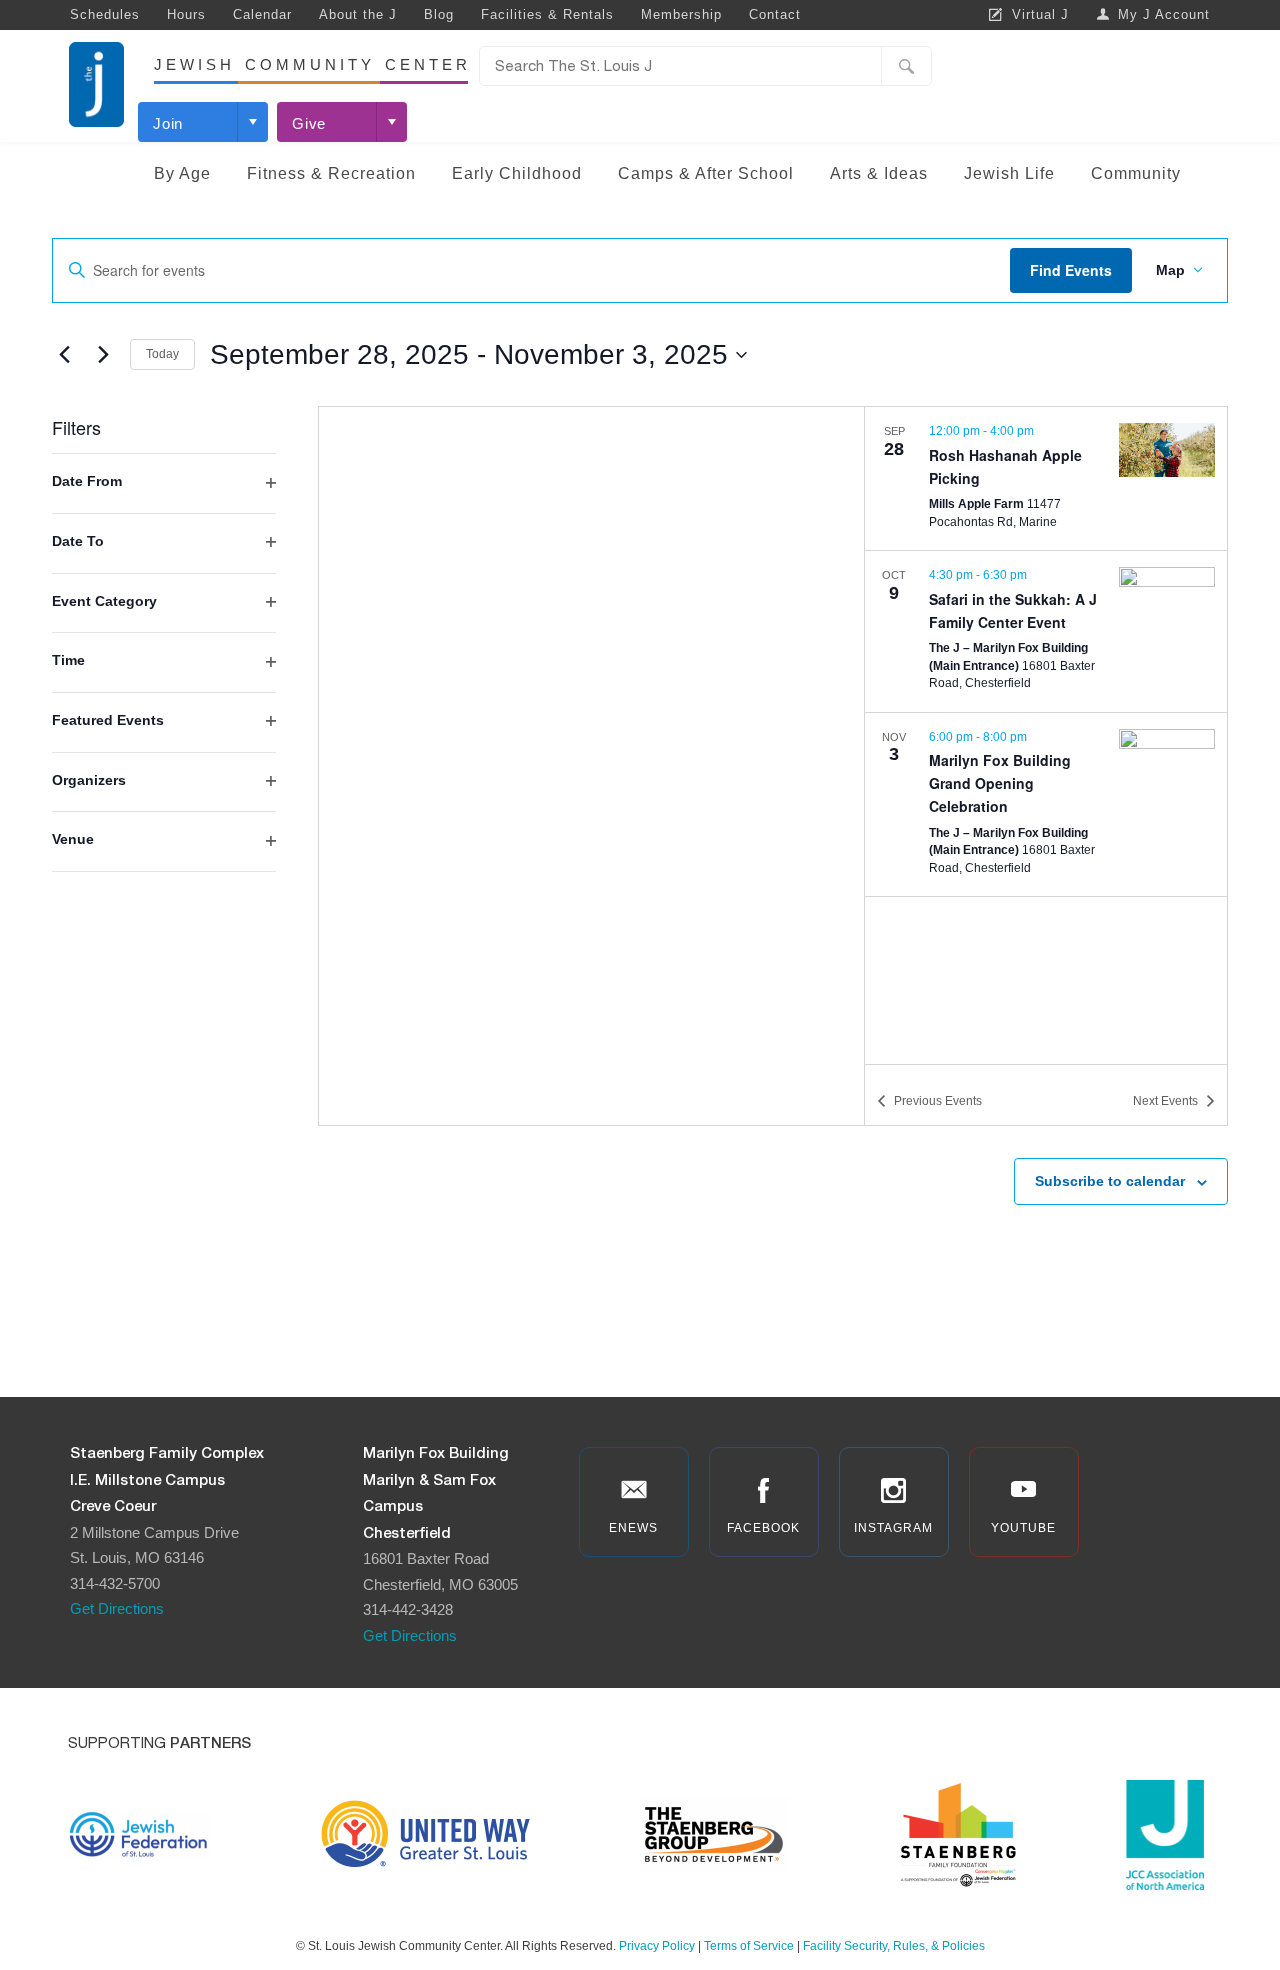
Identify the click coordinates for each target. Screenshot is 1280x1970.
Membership (681, 14)
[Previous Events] (64, 355)
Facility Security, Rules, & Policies (894, 1946)
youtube (1023, 1528)
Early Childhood (517, 173)
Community (1136, 173)
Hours (186, 14)
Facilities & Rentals (547, 14)
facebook (763, 1528)
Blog (439, 14)
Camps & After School (706, 173)
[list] (1046, 735)
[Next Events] (103, 355)
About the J (358, 14)
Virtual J (1040, 14)
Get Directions (117, 1608)
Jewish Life (1009, 173)
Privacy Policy (657, 1946)
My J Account (1164, 14)
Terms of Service (749, 1946)
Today (162, 354)
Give (309, 123)
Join (168, 123)
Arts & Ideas (879, 173)
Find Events (1071, 270)
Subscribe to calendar (1110, 1181)
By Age (182, 173)
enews (633, 1528)
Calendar (262, 14)
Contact (775, 14)
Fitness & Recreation (331, 173)
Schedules (105, 14)
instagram (893, 1528)
